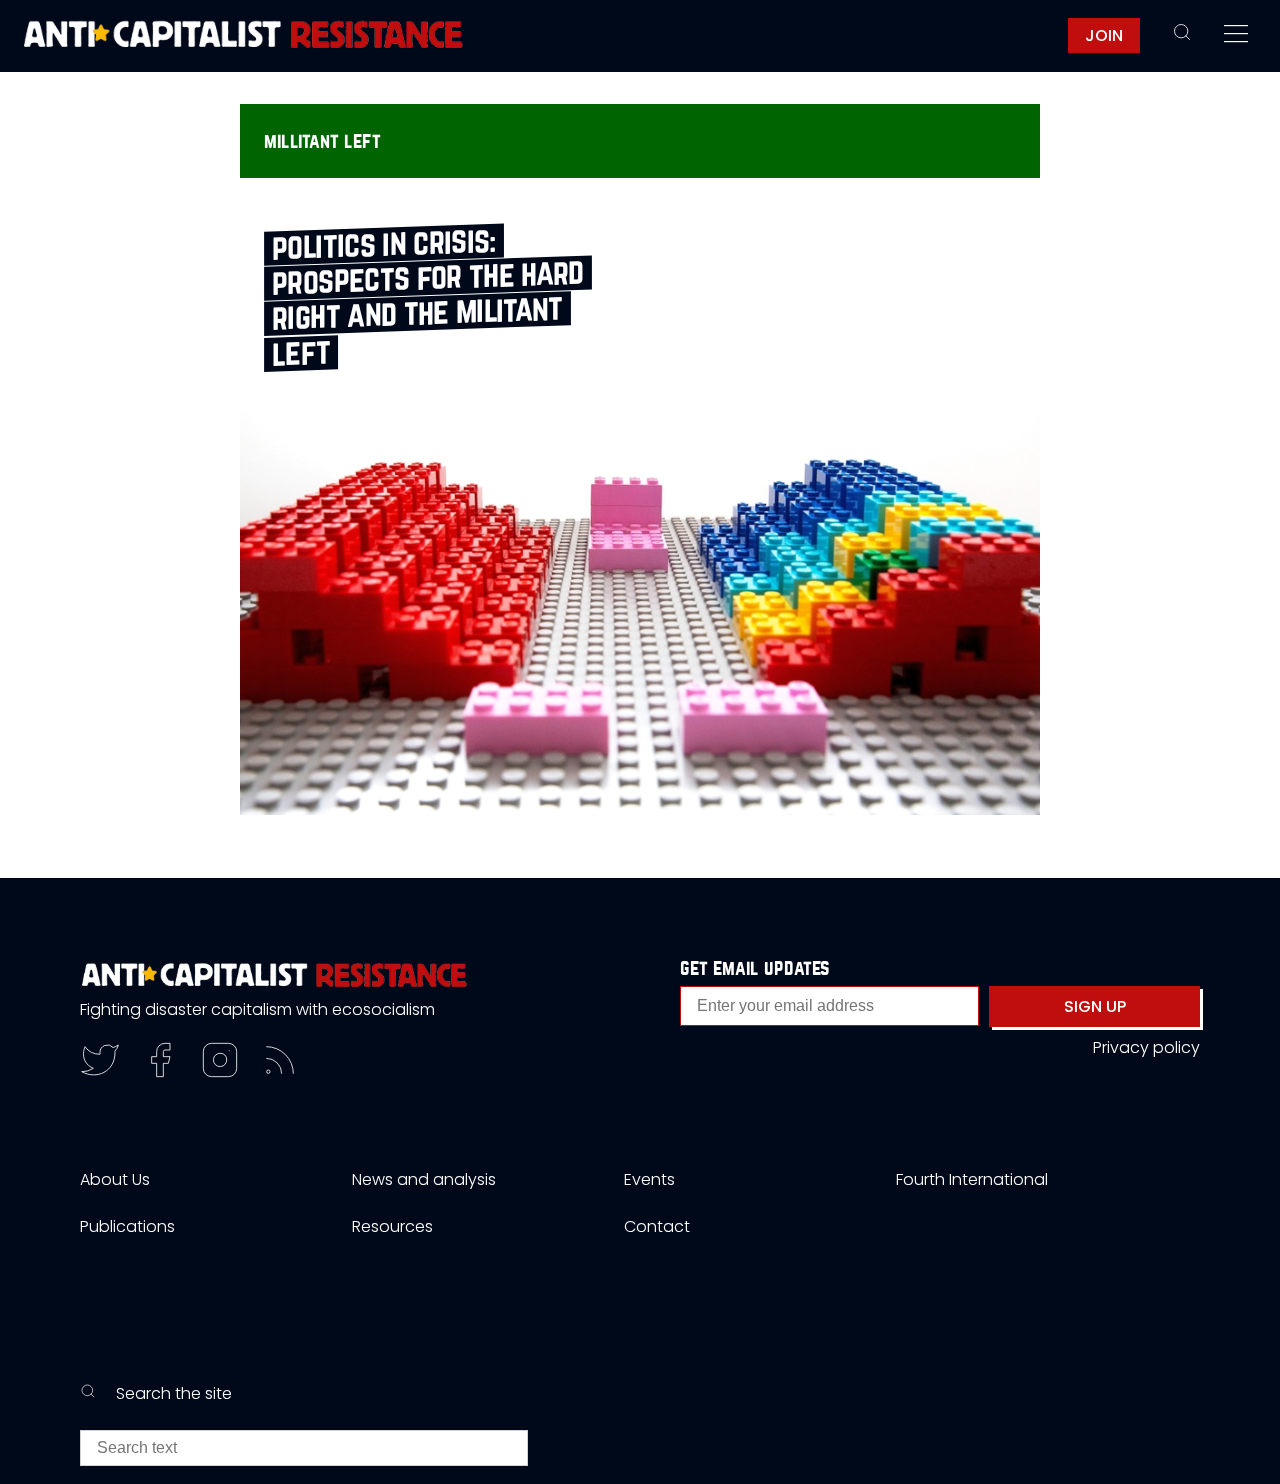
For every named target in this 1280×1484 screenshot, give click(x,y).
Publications (127, 1226)
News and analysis (424, 1179)
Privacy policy (1146, 1047)
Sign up (1095, 1006)
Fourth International (972, 1179)
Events (649, 1179)
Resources (392, 1226)
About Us (115, 1179)
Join (1104, 35)
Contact (657, 1226)
